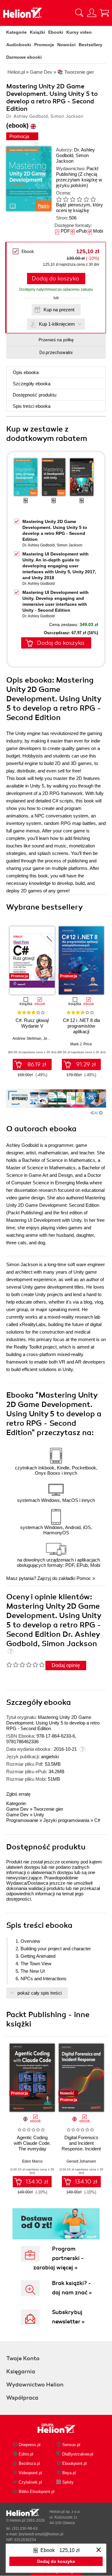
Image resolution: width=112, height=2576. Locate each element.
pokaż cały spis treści (40, 1993)
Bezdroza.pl (29, 2463)
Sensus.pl (71, 2445)
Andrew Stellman (27, 1039)
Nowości (66, 45)
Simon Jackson (72, 158)
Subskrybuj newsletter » (68, 2317)
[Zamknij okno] (99, 2550)
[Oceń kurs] (25, 1665)
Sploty (68, 2482)
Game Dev (17, 1809)
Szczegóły (32, 384)
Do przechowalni (56, 353)
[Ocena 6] (93, 199)
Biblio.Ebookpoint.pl (37, 2492)
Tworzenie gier (48, 1809)
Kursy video (79, 32)
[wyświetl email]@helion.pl (41, 2534)
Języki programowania (66, 1820)
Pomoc (84, 1578)
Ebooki (56, 32)
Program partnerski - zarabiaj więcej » (58, 2258)
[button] (102, 958)
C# (97, 1820)
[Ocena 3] (72, 199)
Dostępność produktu (35, 395)
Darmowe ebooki (24, 57)
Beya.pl (69, 2473)
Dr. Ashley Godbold (39, 545)
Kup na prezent (59, 310)
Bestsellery (91, 45)
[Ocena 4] (79, 199)
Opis (26, 372)
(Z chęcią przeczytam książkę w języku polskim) (79, 180)
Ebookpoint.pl (75, 2463)
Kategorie (16, 32)
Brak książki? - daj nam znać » (72, 2288)
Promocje (44, 45)
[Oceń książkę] (78, 199)
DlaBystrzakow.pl (78, 2454)
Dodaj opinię (66, 1665)
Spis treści (32, 406)
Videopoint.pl (30, 2473)
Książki (37, 32)
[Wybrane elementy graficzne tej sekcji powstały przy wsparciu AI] (101, 1113)
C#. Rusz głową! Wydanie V (32, 1023)
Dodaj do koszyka (55, 279)
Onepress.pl (30, 2445)
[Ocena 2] (66, 199)
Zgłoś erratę (18, 1794)
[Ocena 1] (59, 199)
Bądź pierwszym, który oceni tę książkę (79, 207)
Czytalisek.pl (30, 2482)
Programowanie (22, 1820)
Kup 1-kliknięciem (57, 324)
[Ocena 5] (86, 199)
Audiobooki (19, 45)
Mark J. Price (81, 1044)
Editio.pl (26, 2454)
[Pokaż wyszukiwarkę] (79, 13)
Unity (39, 1815)
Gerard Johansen (81, 2161)
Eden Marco (32, 2161)
